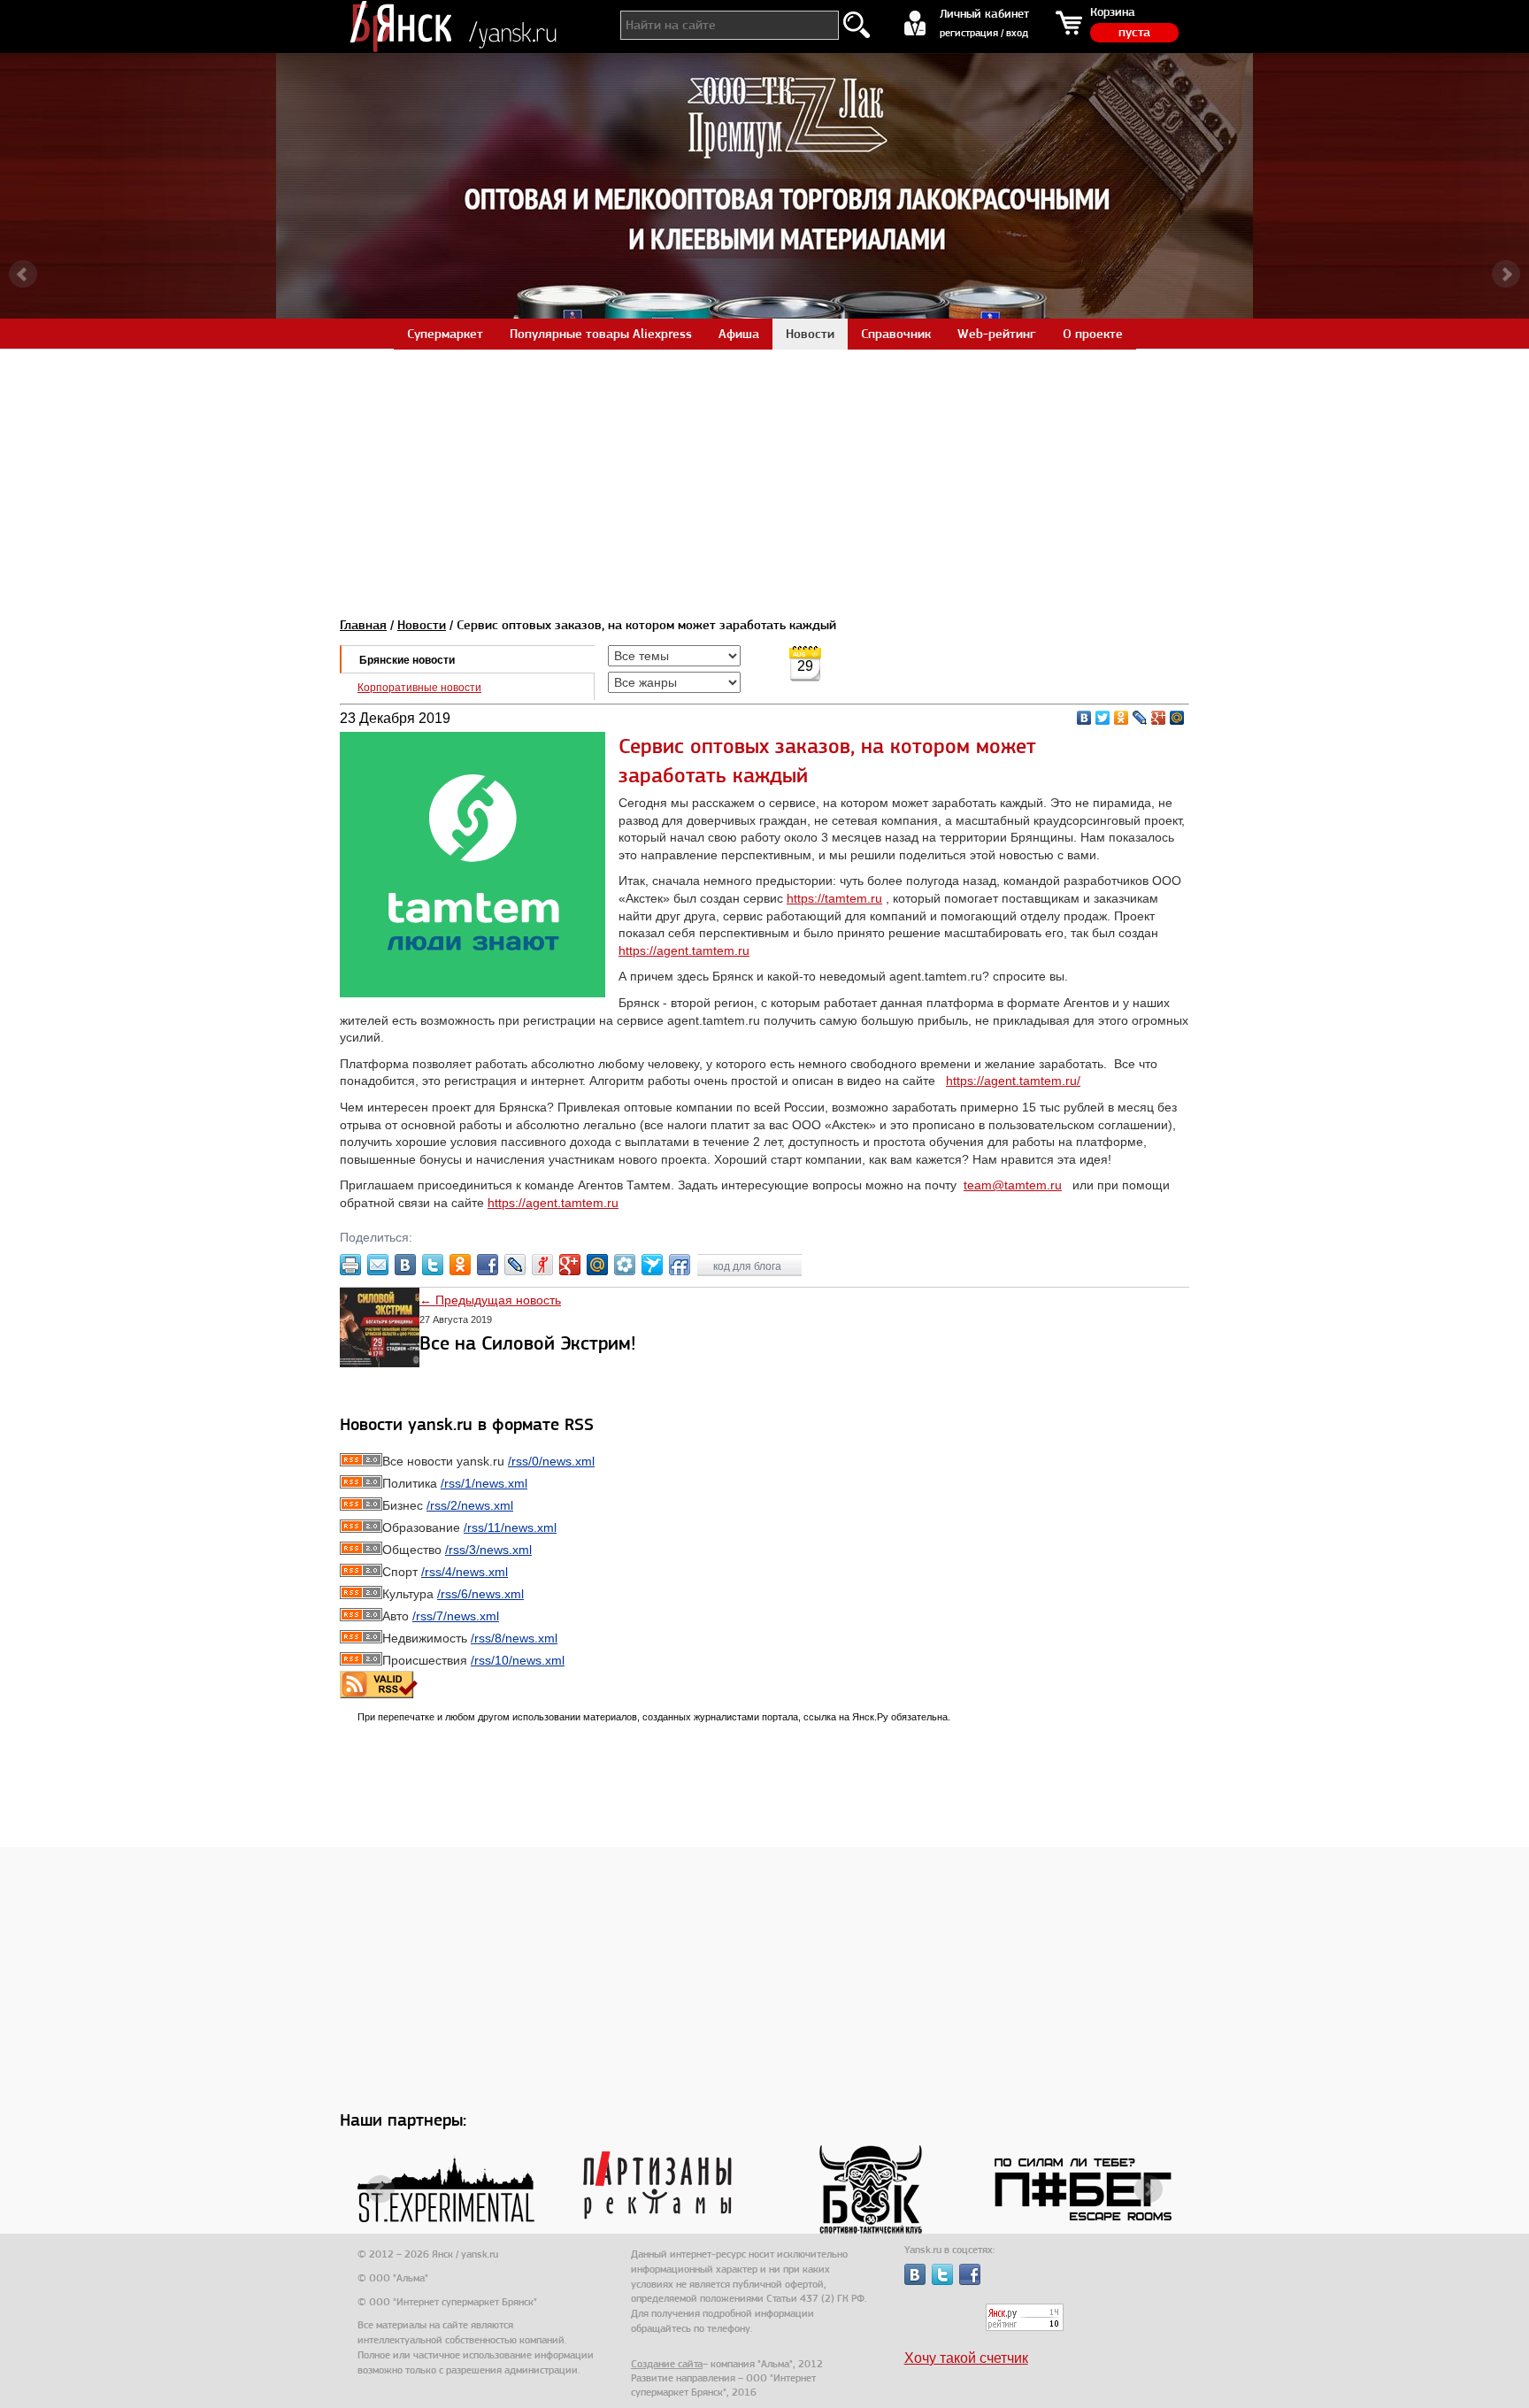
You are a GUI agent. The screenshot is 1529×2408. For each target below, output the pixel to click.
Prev (23, 274)
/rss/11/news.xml (510, 1527)
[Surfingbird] (652, 1265)
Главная (363, 625)
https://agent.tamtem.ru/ (1013, 1081)
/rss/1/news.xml (484, 1483)
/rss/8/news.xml (514, 1638)
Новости (422, 625)
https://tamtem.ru (834, 898)
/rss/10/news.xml (518, 1660)
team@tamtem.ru (1013, 1185)
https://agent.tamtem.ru (684, 950)
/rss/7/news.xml (456, 1616)
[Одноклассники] (1122, 718)
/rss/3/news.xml (488, 1550)
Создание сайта (667, 2364)
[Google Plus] (1159, 718)
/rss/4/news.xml (465, 1572)
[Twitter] (1103, 718)
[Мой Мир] (1177, 718)
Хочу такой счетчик (966, 2358)
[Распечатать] (350, 1265)
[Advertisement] (764, 473)
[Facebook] (488, 1265)
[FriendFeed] (680, 1265)
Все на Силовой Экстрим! (528, 1343)
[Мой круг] (625, 1265)
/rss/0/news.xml (551, 1461)
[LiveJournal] (1140, 718)
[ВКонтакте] (1084, 718)
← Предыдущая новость (490, 1300)
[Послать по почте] (378, 1265)
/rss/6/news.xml (480, 1594)
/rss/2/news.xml (470, 1505)
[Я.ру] (542, 1265)
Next (1506, 274)
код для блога (749, 1266)
